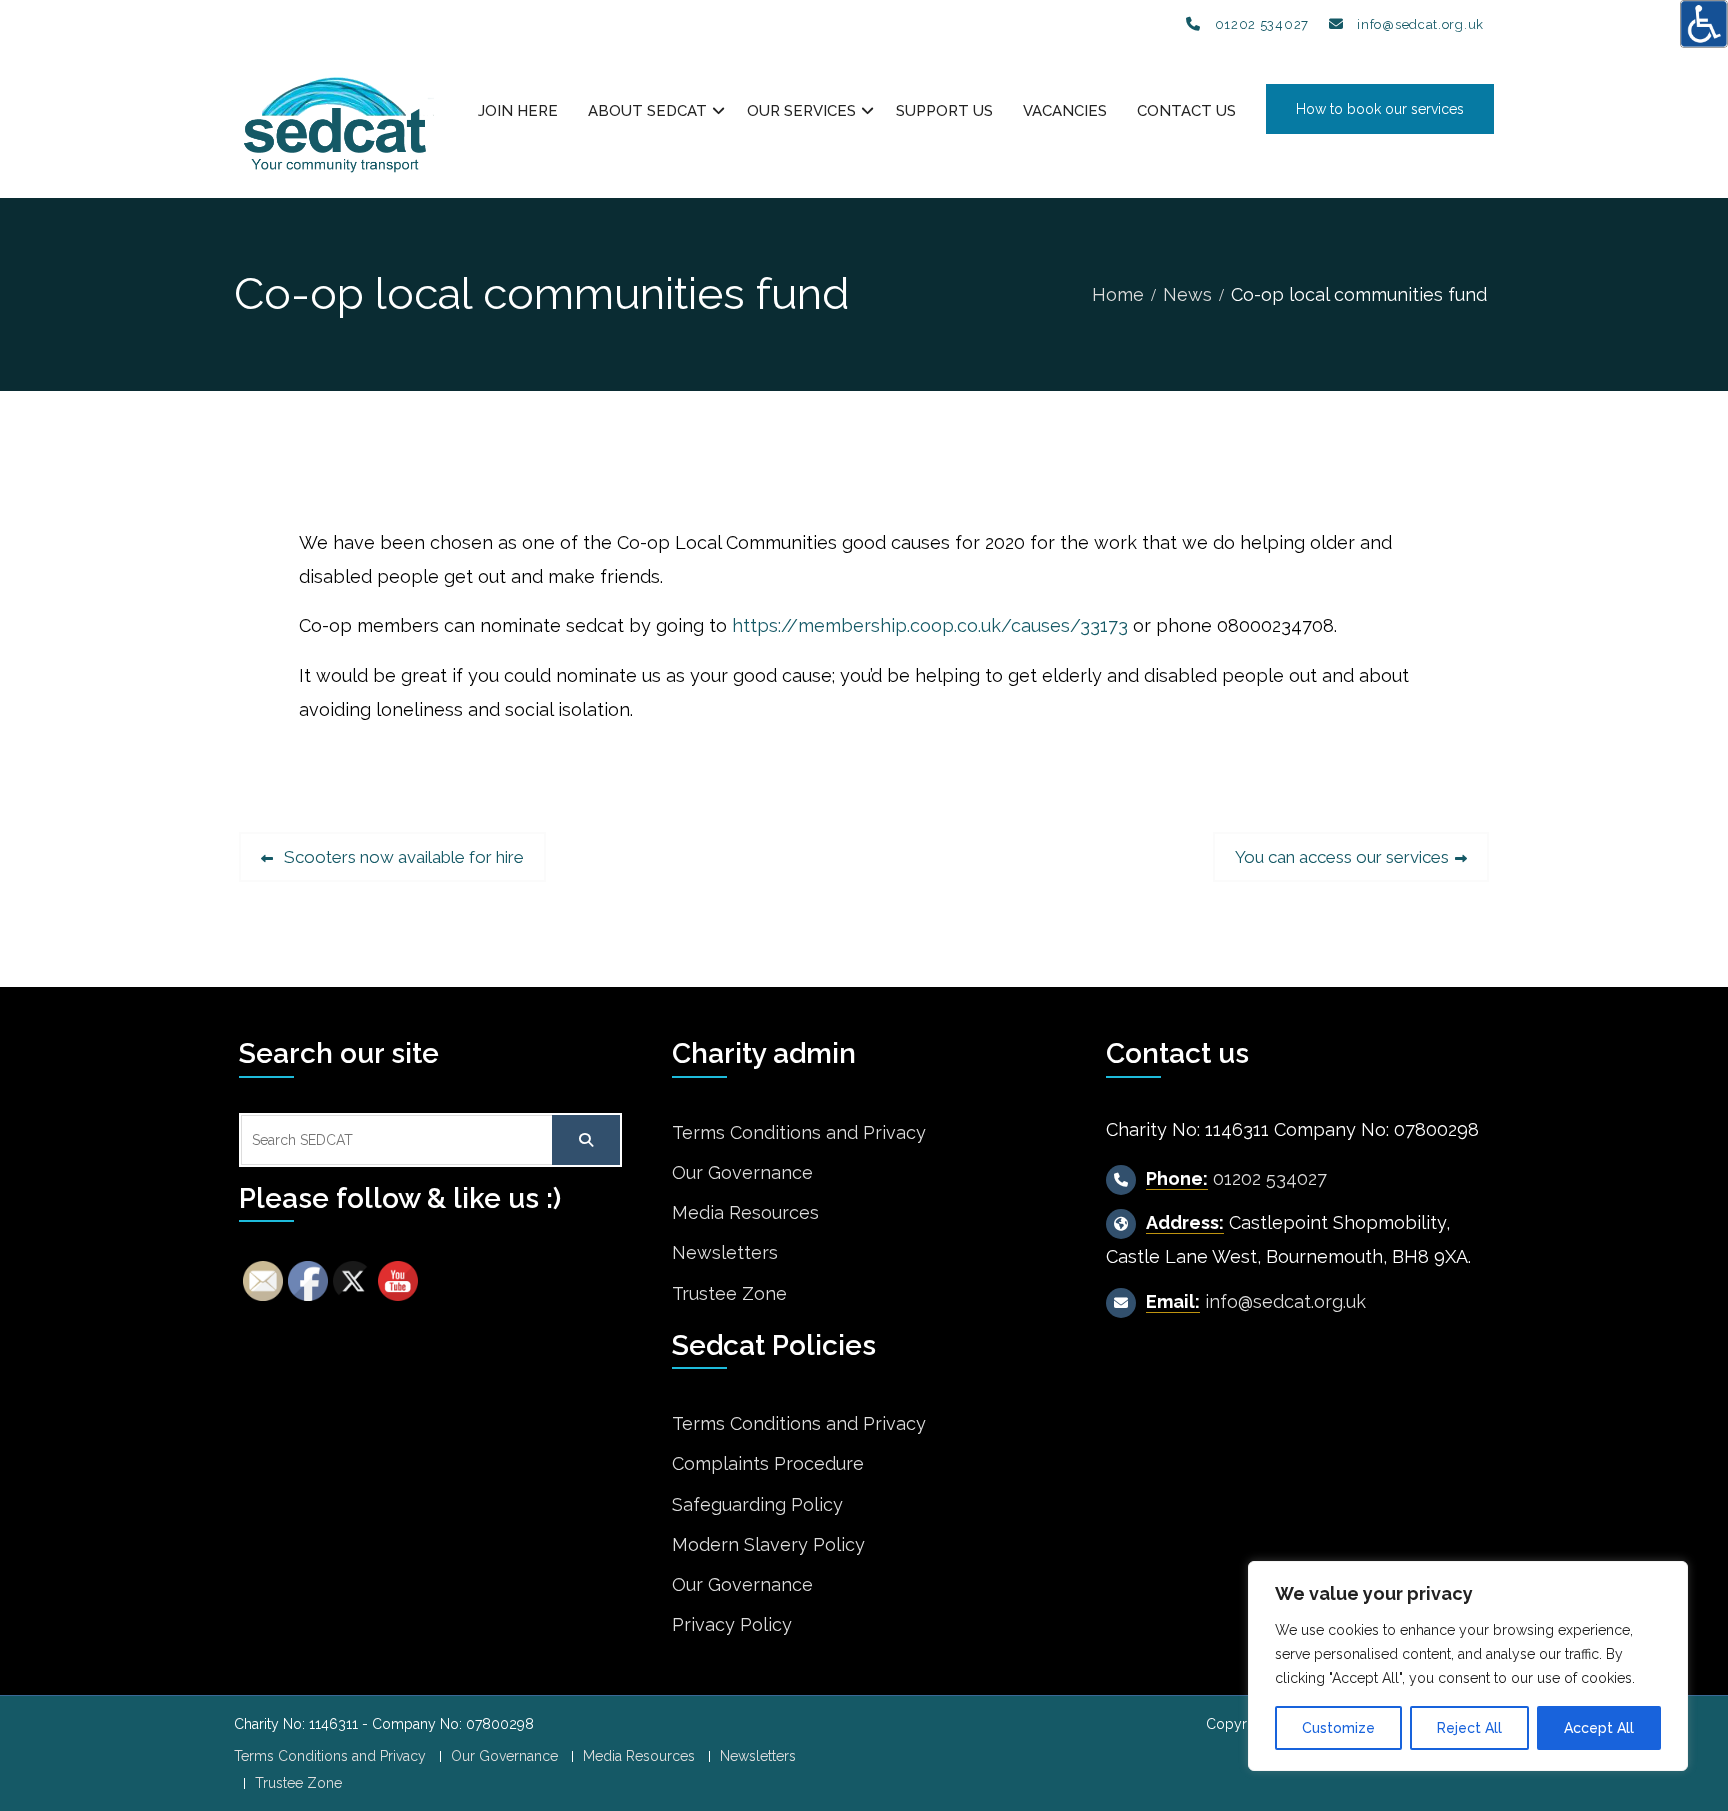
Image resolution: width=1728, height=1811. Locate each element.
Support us (944, 111)
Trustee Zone (729, 1293)
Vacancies (1065, 111)
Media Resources (745, 1212)
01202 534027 (1262, 24)
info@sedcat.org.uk (1420, 24)
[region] (1468, 1666)
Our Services (801, 111)
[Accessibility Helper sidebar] (1704, 24)
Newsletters (725, 1252)
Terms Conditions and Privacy (799, 1132)
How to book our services (1380, 109)
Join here (518, 111)
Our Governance (742, 1172)
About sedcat (647, 111)
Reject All (1469, 1728)
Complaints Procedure (768, 1463)
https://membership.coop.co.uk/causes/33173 (930, 625)
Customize (1338, 1728)
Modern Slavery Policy (768, 1544)
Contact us (1186, 111)
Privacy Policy (732, 1624)
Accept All (1599, 1728)
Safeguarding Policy (757, 1504)
